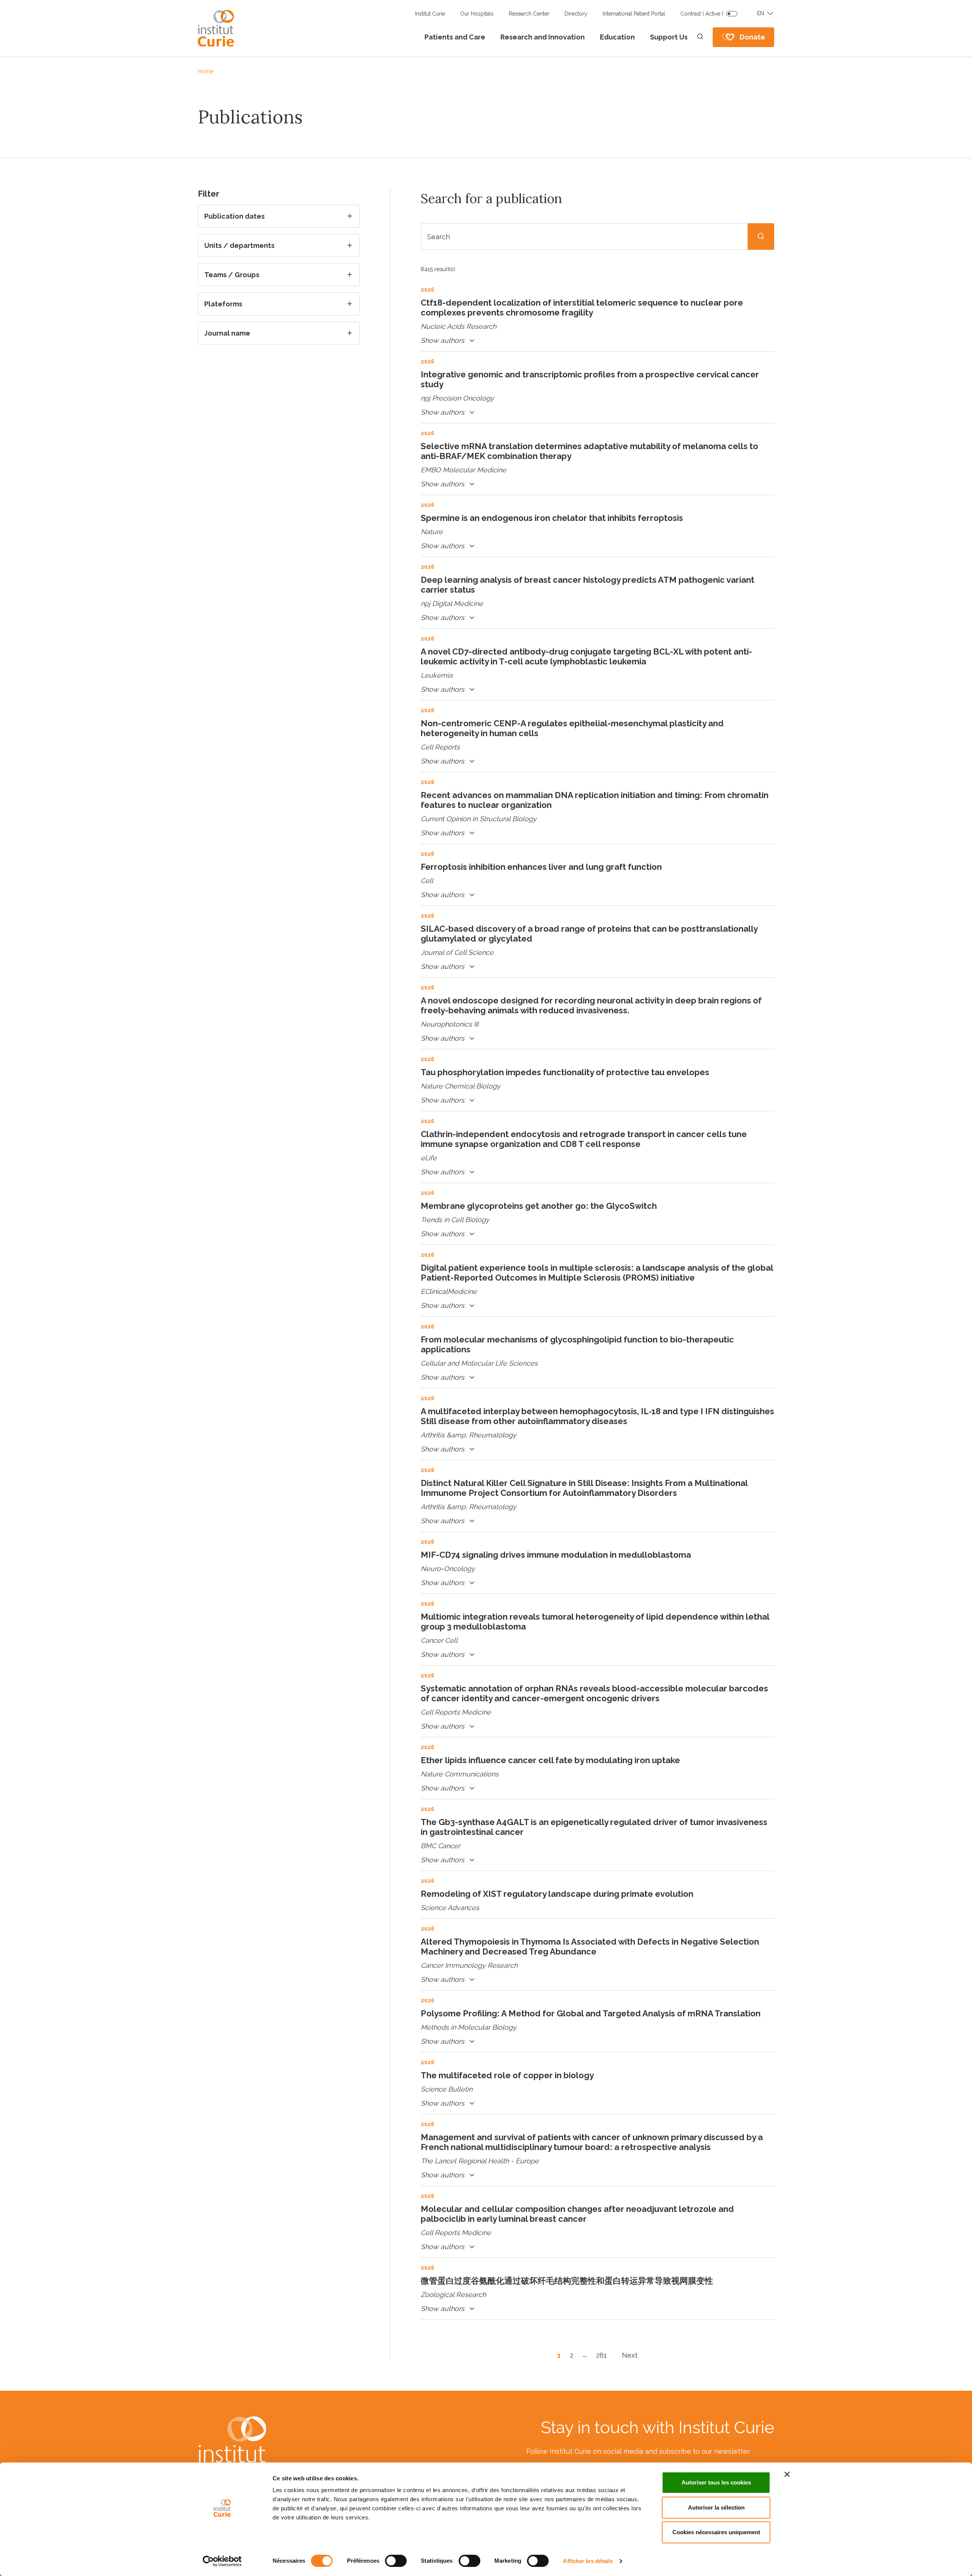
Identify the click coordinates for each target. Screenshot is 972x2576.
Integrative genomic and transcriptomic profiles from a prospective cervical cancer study (590, 379)
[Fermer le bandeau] (787, 2474)
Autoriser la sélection (716, 2507)
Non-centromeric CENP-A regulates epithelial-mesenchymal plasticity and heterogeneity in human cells (572, 728)
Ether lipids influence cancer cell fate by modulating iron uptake (550, 1760)
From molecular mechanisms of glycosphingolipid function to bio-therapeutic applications (577, 1344)
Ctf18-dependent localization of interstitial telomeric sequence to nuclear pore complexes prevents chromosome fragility (582, 308)
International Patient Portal (634, 14)
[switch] (396, 2561)
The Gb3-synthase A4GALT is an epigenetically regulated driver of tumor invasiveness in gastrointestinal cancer (594, 1827)
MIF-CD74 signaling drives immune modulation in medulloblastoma (556, 1555)
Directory (576, 14)
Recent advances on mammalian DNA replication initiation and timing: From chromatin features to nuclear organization (595, 800)
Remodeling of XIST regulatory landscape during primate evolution (557, 1894)
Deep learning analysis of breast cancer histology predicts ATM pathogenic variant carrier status (588, 585)
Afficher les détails (588, 2561)
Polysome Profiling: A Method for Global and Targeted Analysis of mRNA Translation (591, 2013)
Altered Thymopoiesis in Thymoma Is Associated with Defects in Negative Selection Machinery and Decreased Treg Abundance (590, 1947)
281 (601, 2355)
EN (761, 13)
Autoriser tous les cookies (716, 2482)
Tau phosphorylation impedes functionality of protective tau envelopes (565, 1072)
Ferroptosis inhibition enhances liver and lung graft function (541, 867)
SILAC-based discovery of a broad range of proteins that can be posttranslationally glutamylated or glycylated (589, 934)
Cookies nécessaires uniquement (716, 2532)
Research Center (529, 14)
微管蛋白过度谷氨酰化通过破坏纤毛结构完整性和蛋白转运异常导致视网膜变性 (567, 2281)
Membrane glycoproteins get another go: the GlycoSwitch (539, 1206)
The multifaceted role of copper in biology (507, 2075)
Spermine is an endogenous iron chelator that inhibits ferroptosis (552, 518)
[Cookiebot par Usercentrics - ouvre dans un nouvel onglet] (222, 2561)
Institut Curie (430, 14)
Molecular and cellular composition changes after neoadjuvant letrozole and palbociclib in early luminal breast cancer (577, 2214)
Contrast (702, 14)
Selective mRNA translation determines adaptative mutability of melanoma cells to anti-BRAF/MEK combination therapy (589, 451)
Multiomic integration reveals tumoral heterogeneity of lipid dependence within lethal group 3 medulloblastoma (595, 1622)
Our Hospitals (477, 14)
